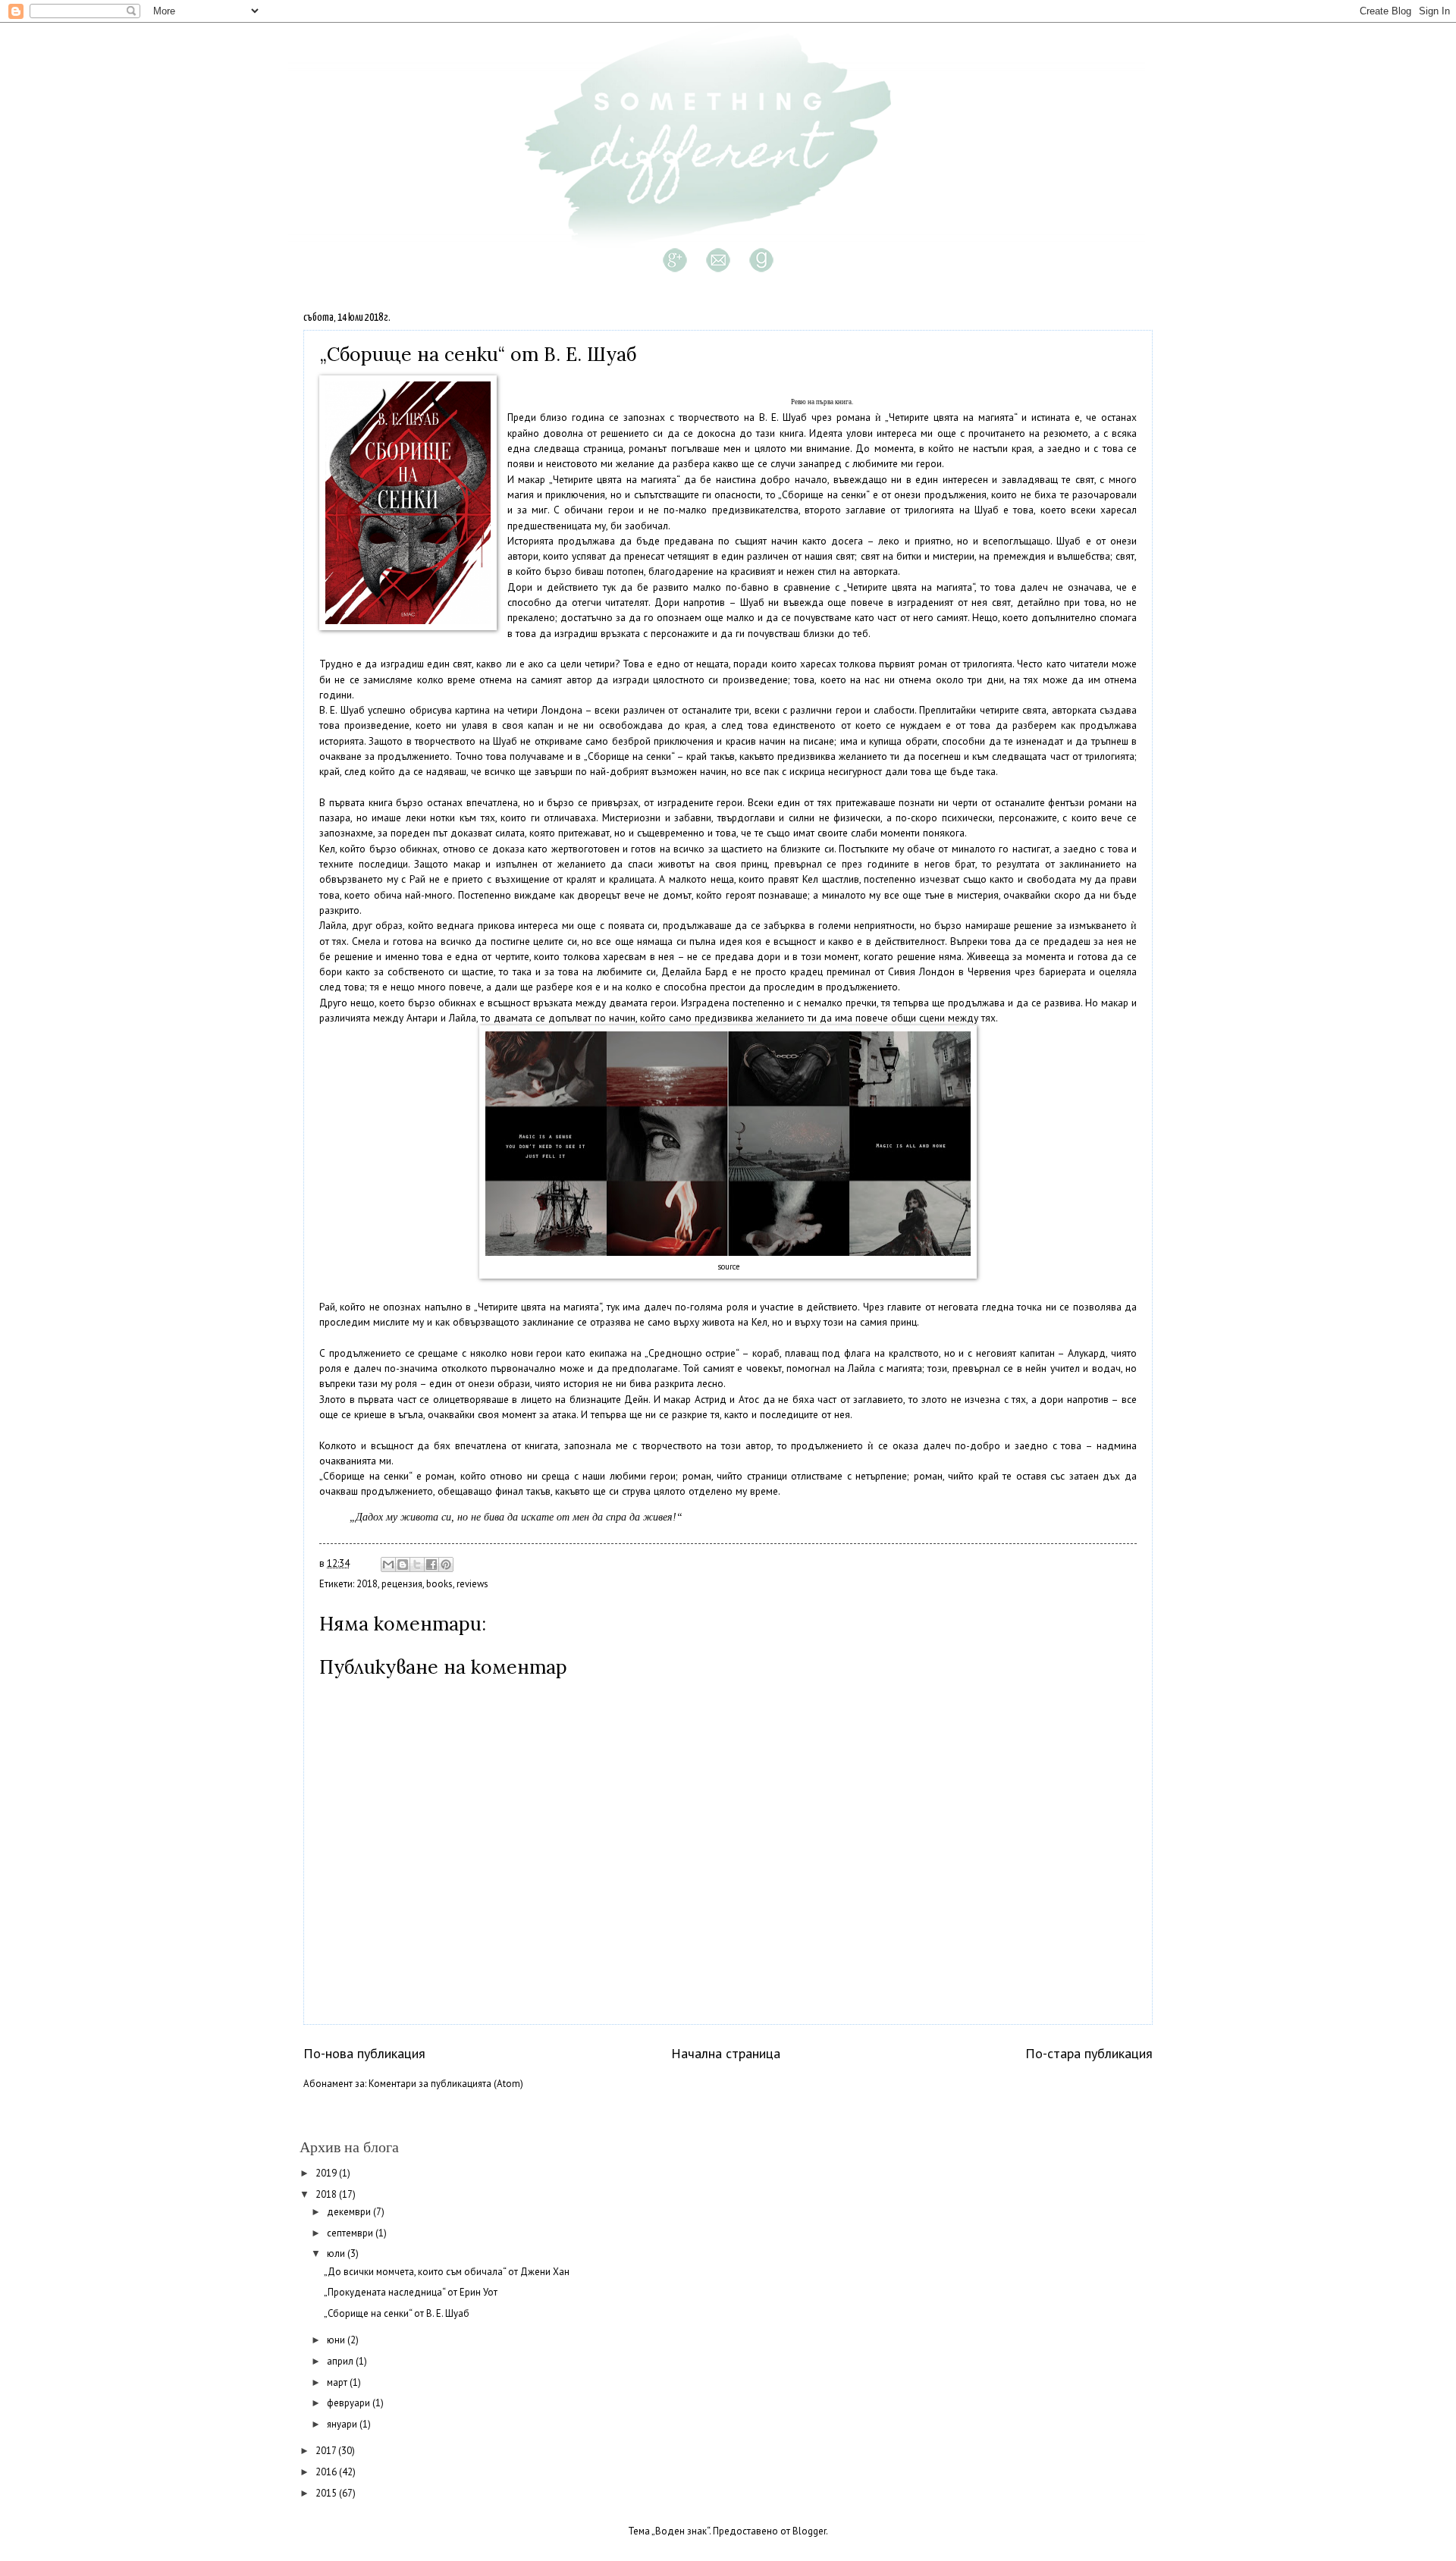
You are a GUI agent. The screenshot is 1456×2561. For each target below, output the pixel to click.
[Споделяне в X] (417, 1565)
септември (351, 2233)
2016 (327, 2472)
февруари (350, 2403)
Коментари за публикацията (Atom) (446, 2084)
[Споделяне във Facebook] (431, 1565)
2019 (327, 2173)
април (341, 2361)
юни (337, 2340)
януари (343, 2424)
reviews (472, 1584)
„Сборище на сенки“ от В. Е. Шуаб (397, 2313)
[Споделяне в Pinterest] (446, 1565)
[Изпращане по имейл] (388, 1565)
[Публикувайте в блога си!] (403, 1565)
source (728, 1266)
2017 (327, 2451)
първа (825, 402)
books (439, 1584)
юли (337, 2253)
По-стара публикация (1089, 2053)
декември (350, 2212)
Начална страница (726, 2053)
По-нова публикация (364, 2053)
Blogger (809, 2531)
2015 (327, 2493)
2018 (367, 1584)
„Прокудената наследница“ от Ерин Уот (411, 2292)
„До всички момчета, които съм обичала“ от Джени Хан (447, 2272)
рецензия (402, 1584)
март (338, 2382)
